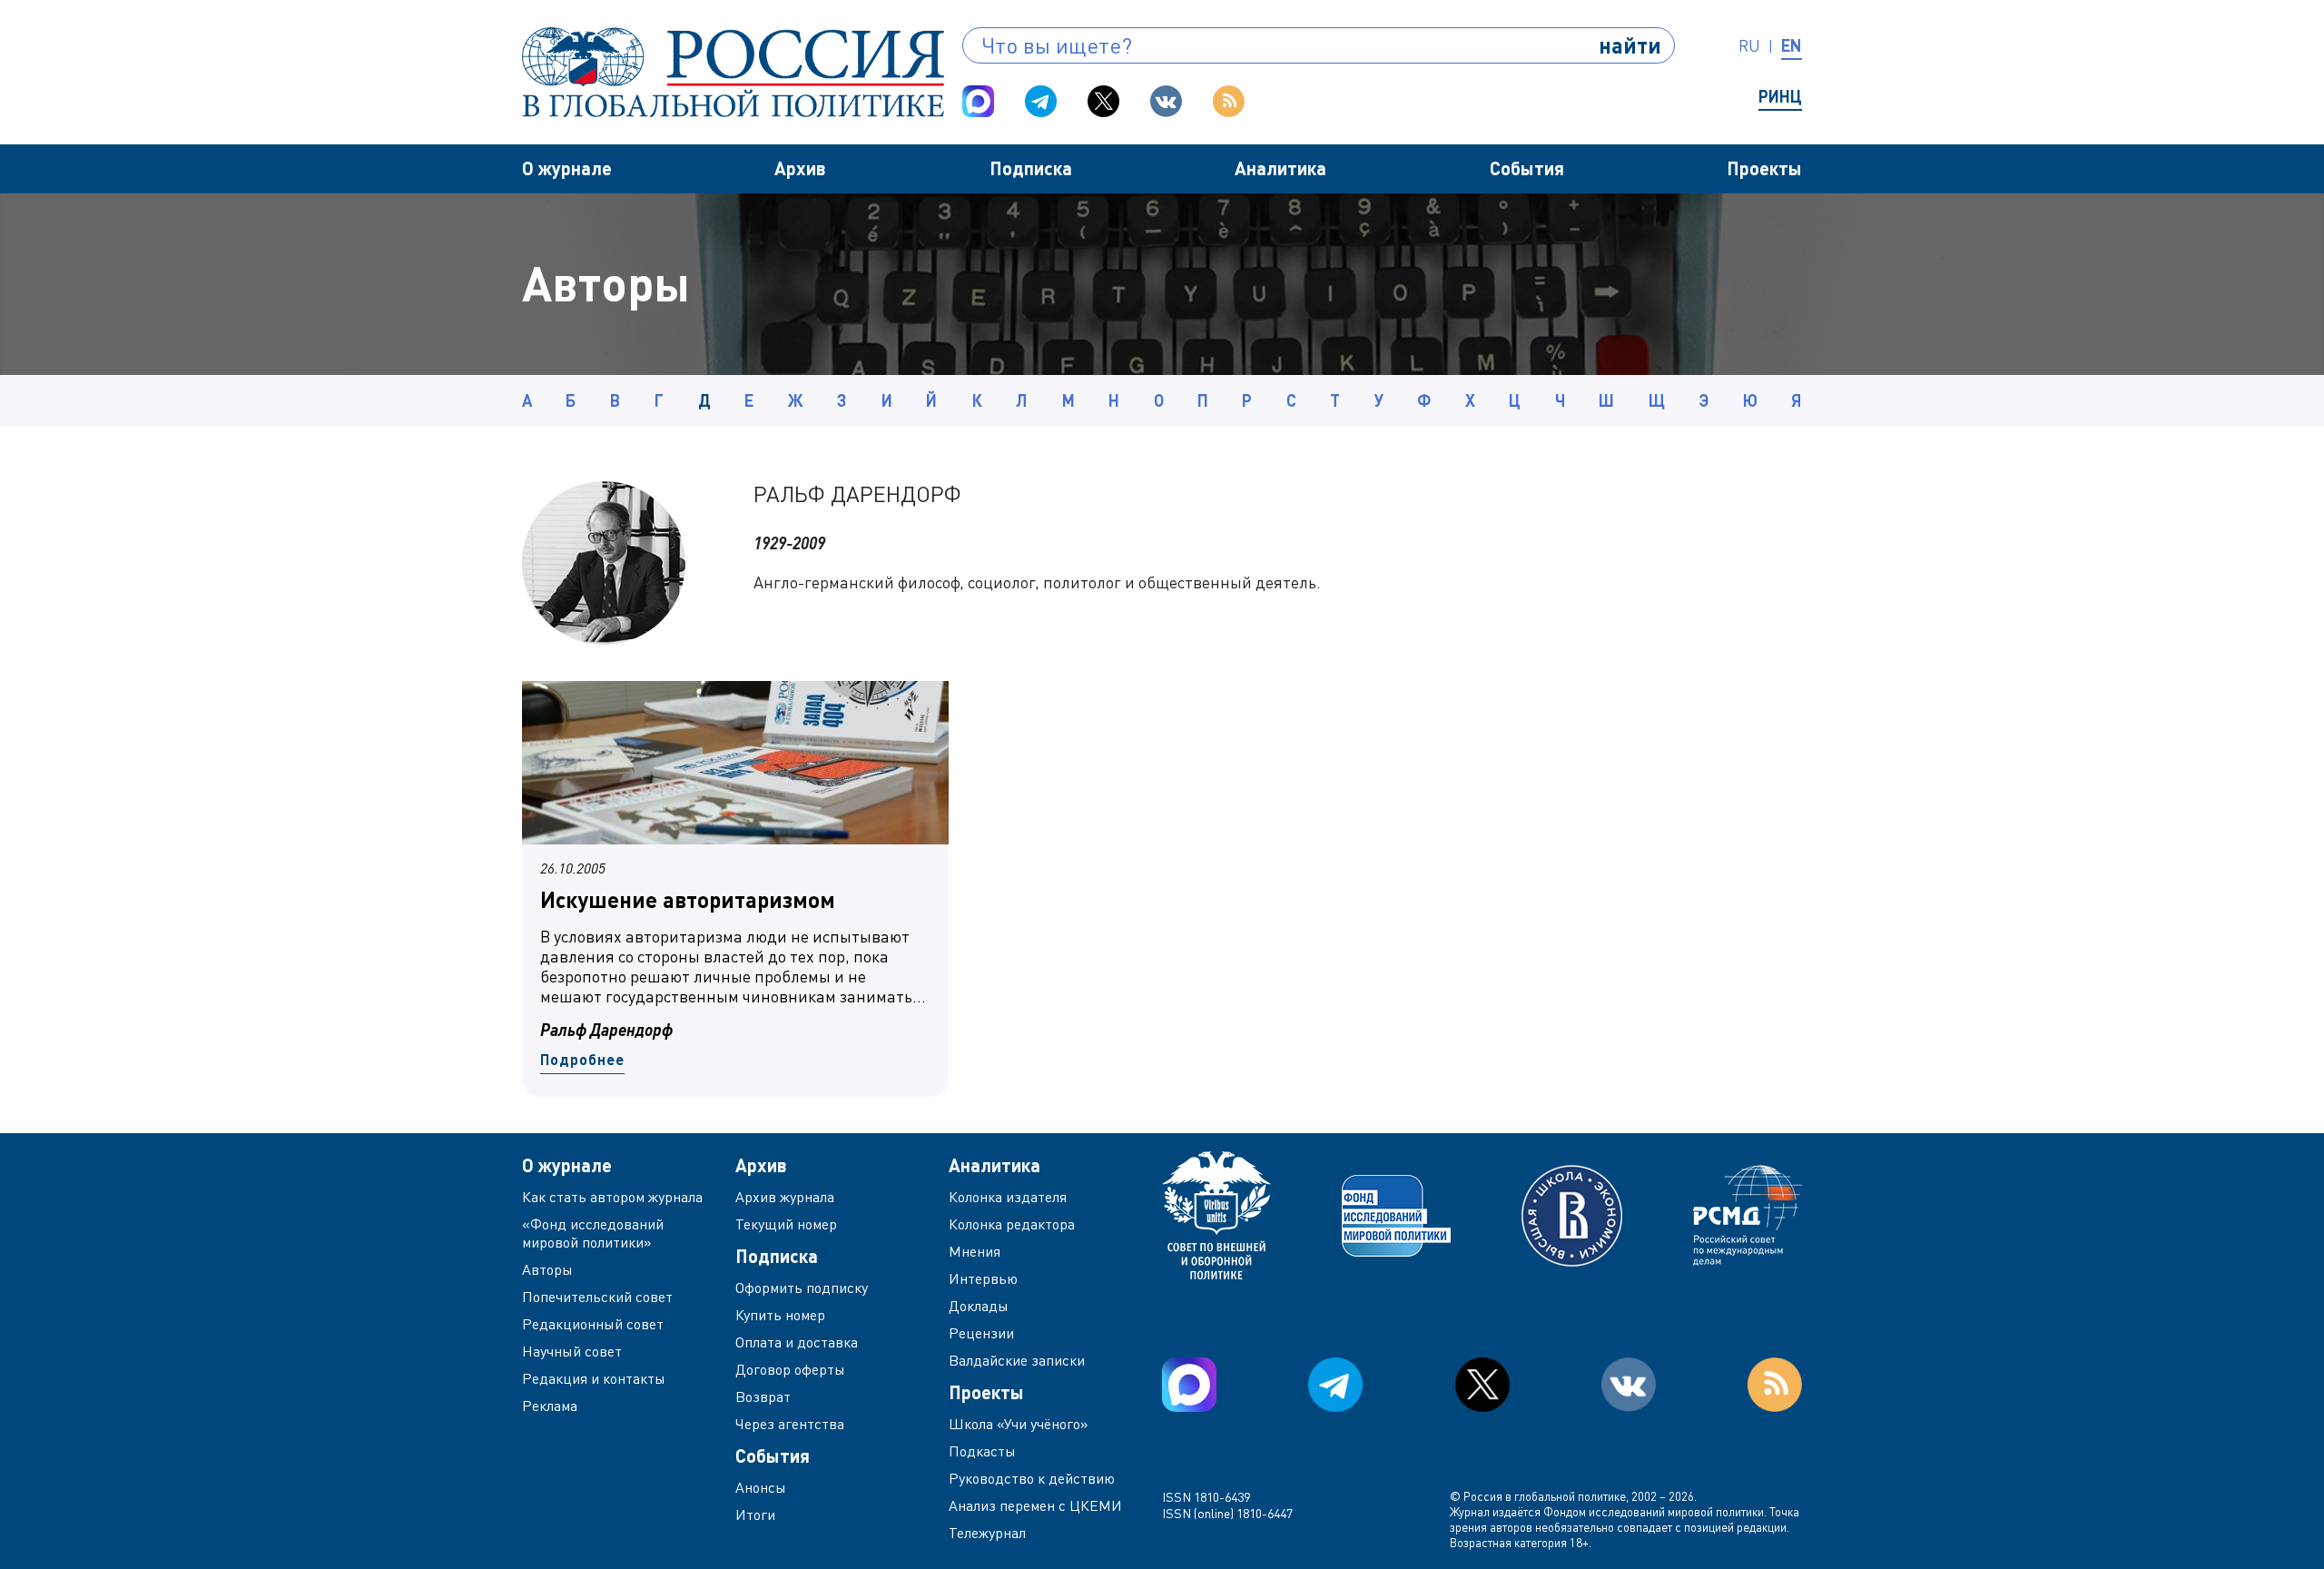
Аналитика (1280, 168)
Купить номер (780, 1315)
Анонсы (761, 1487)
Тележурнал (987, 1533)
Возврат (763, 1396)
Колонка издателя (1008, 1197)
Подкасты (982, 1451)
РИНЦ (1780, 96)
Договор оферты (790, 1369)
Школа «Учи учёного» (1019, 1424)
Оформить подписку (802, 1288)
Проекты (1764, 168)
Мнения (975, 1251)
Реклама (550, 1406)
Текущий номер (786, 1224)
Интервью (983, 1278)
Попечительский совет (597, 1297)
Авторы (547, 1269)
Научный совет (572, 1351)
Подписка (1031, 168)
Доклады (979, 1306)
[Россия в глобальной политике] (733, 72)
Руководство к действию (1032, 1478)
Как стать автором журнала (612, 1197)
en (1792, 45)
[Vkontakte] (1166, 101)
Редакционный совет (593, 1324)
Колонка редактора (1012, 1224)
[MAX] (978, 101)
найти (1630, 45)
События (1527, 168)
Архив (800, 168)
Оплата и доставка (797, 1342)
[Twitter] (1103, 101)
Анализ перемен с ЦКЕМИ (1035, 1505)
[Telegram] (1041, 101)
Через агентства (790, 1424)
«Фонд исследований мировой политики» (593, 1233)
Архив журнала (785, 1197)
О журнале (567, 168)
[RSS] (1229, 101)
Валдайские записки (1017, 1360)
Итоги (755, 1515)
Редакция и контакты (594, 1378)
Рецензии (981, 1333)
